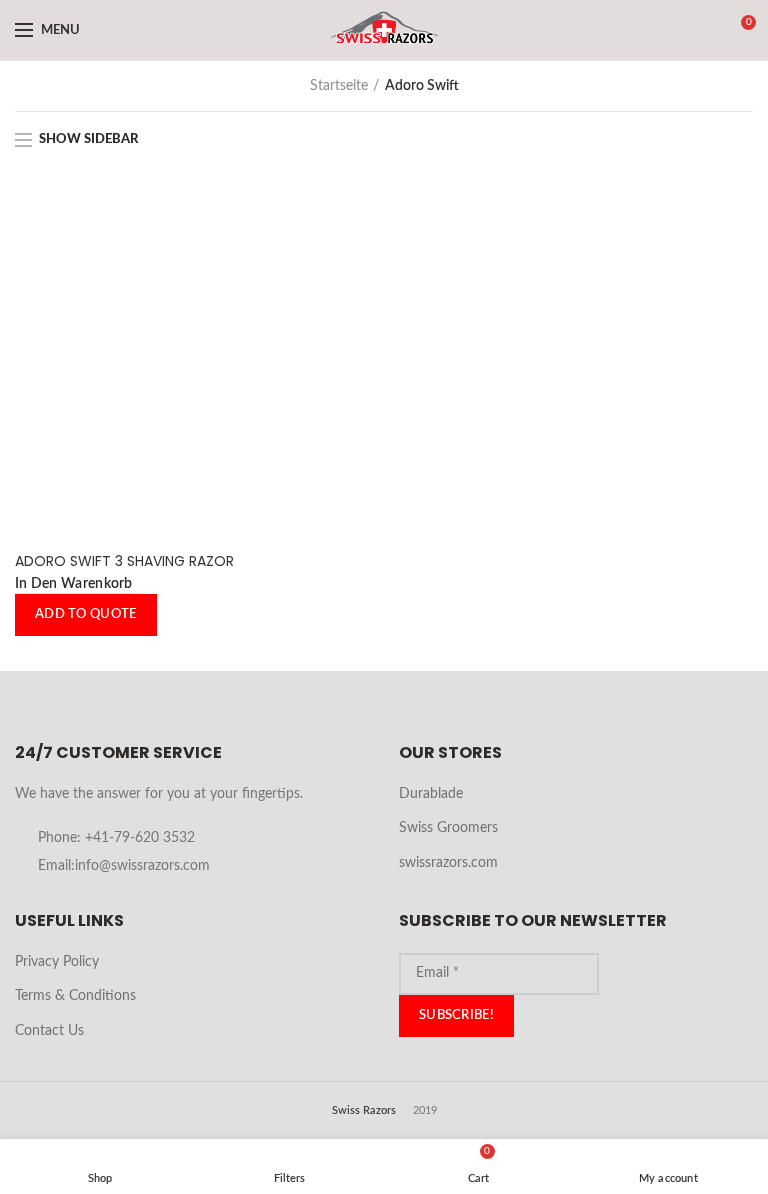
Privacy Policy (57, 962)
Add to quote (86, 614)
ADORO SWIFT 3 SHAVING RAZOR (124, 561)
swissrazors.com (448, 863)
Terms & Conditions (75, 996)
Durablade (431, 794)
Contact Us (49, 1031)
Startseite (339, 86)
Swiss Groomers (448, 828)
